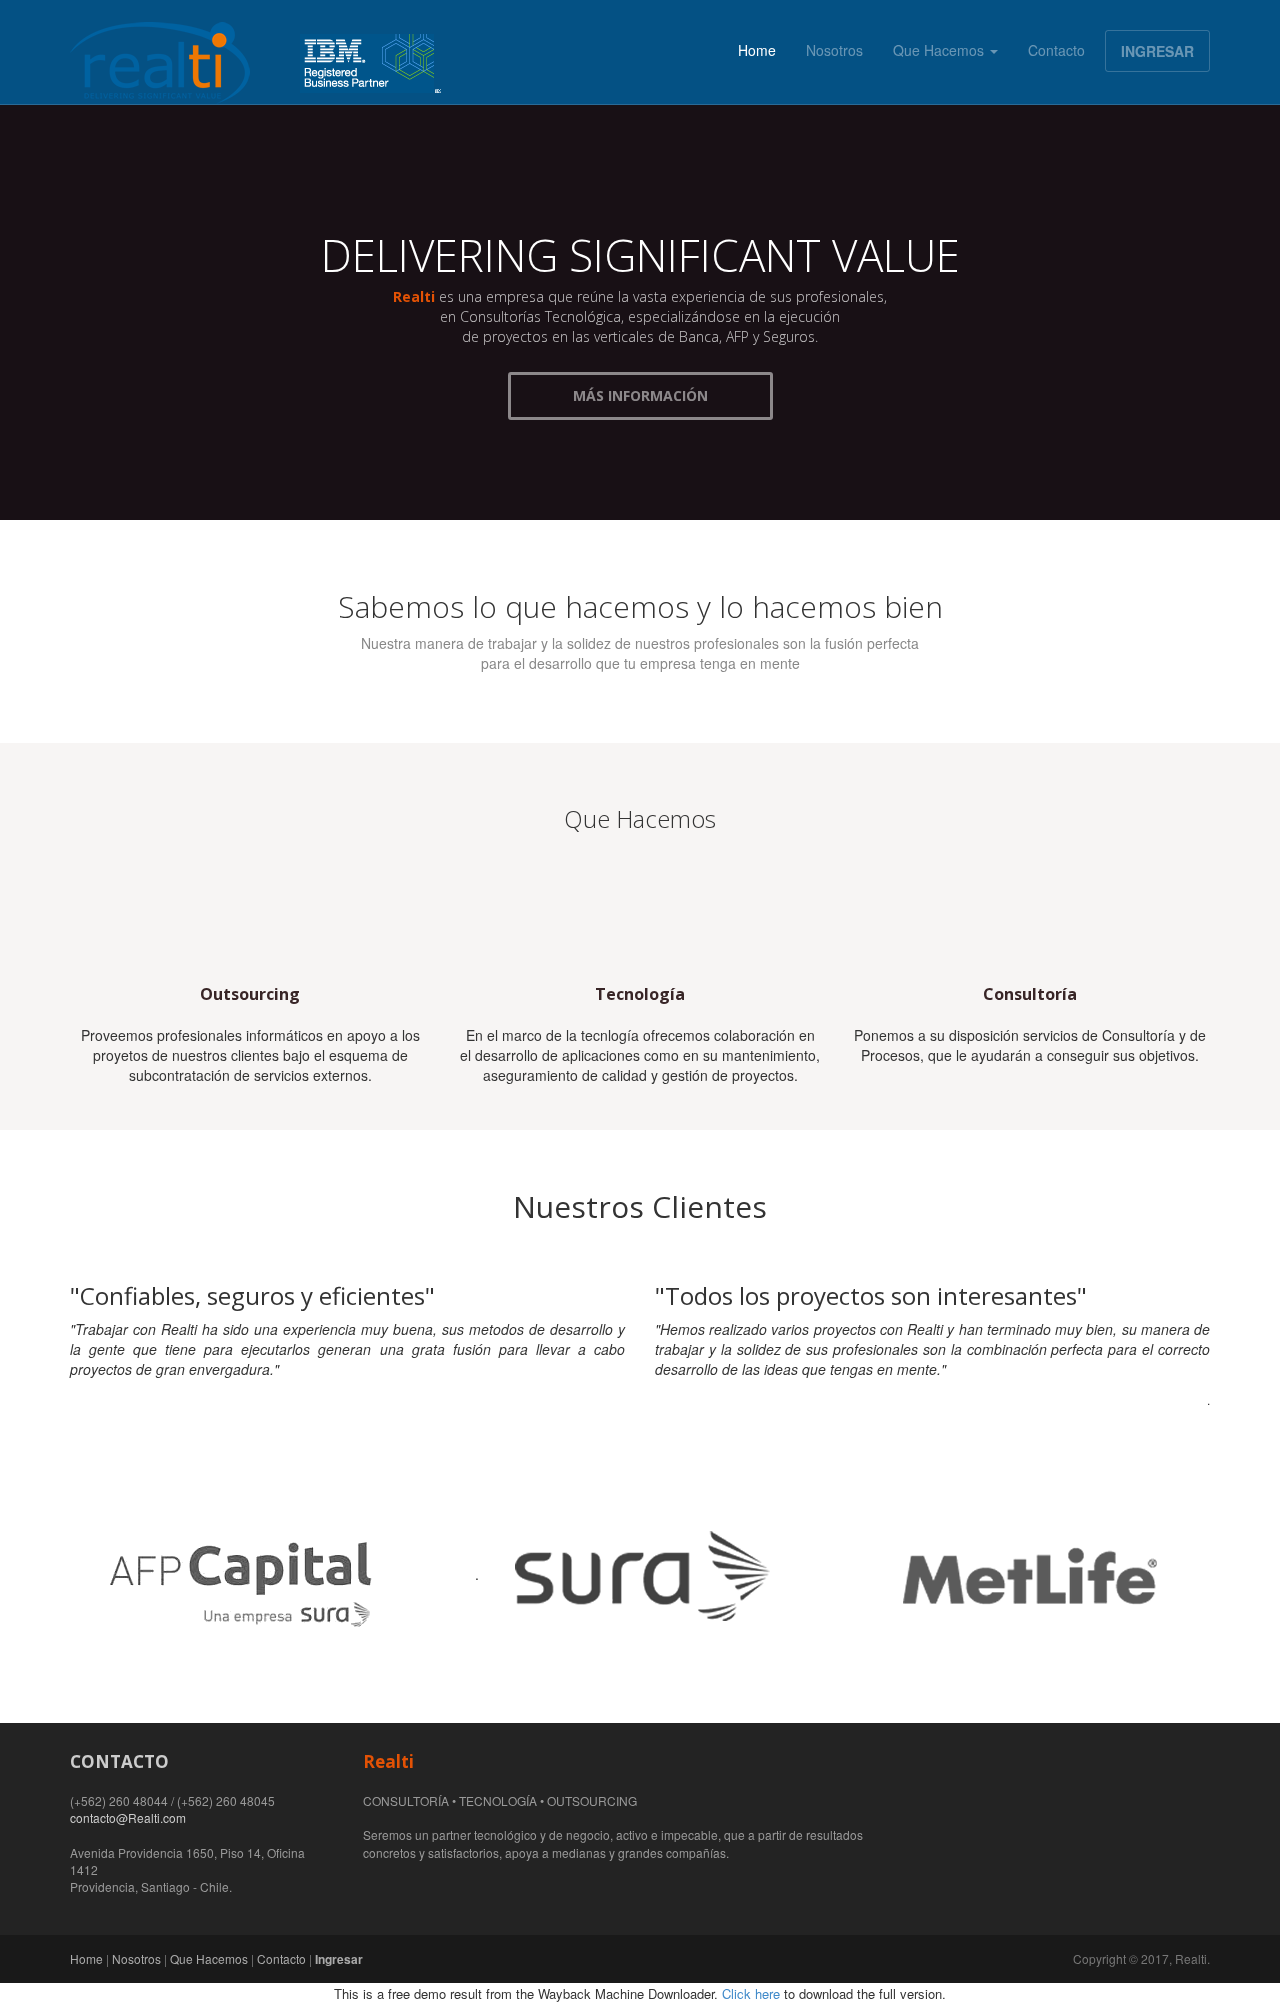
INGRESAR (1157, 51)
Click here (751, 1993)
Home (757, 50)
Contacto (1056, 50)
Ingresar (339, 1959)
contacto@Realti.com (128, 1817)
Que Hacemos (940, 50)
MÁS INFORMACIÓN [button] (640, 395)
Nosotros (834, 50)
